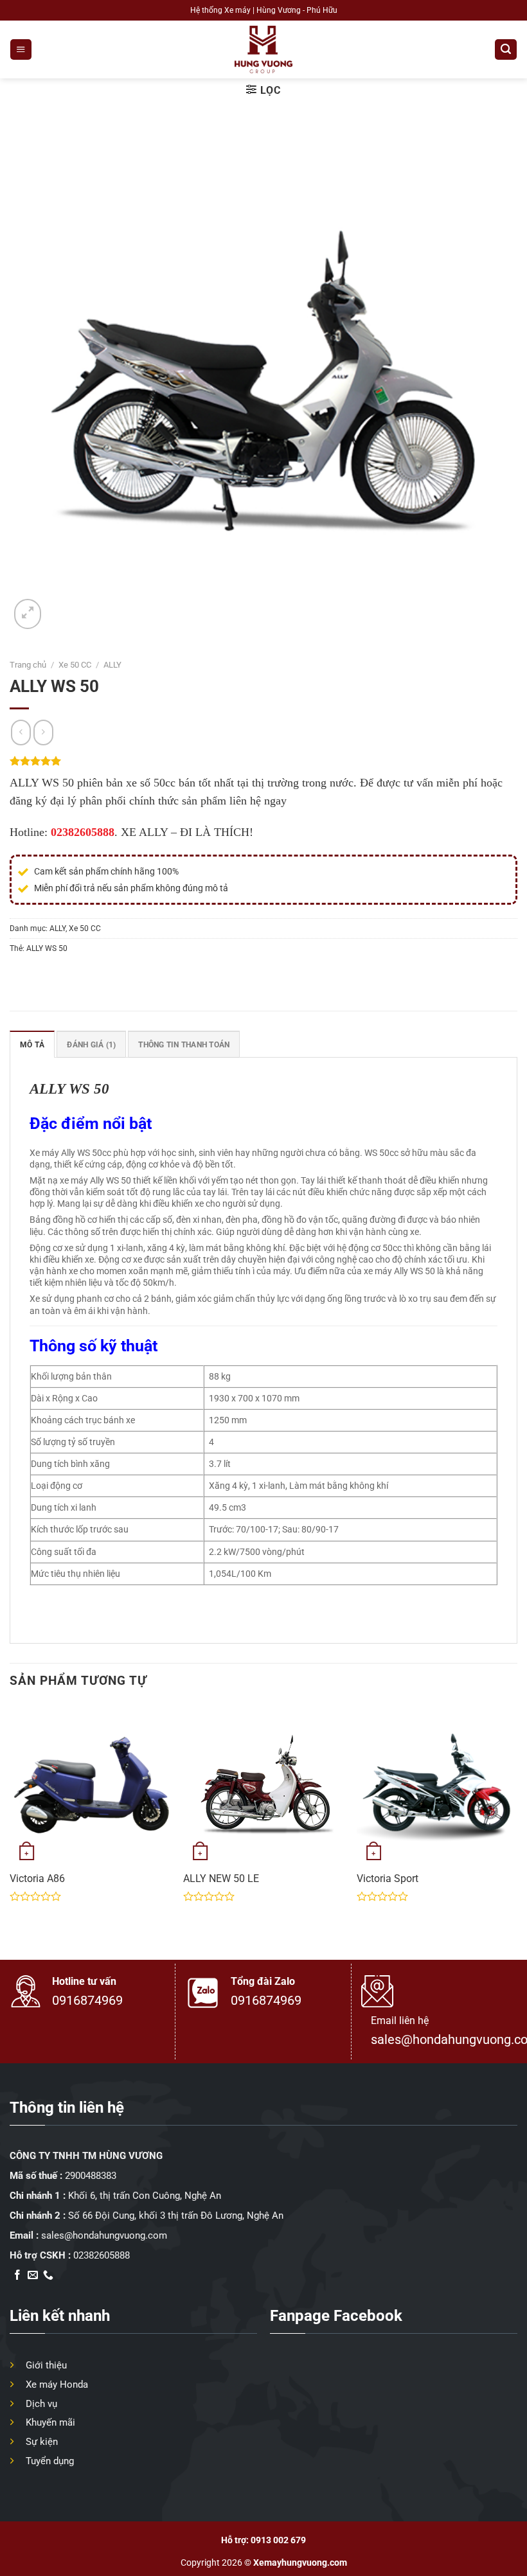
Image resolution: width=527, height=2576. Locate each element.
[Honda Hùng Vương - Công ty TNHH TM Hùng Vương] (263, 49)
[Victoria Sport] (437, 1784)
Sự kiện (42, 2442)
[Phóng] (28, 614)
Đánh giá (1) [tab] (91, 1044)
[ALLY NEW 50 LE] (263, 1784)
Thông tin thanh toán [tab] (184, 1044)
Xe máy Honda (57, 2385)
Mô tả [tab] (32, 1044)
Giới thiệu (46, 2365)
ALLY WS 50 (47, 948)
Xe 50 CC (75, 665)
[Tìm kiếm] (505, 49)
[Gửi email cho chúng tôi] (33, 2276)
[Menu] (21, 49)
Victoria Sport (388, 1879)
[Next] (517, 1821)
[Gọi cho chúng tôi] (48, 2276)
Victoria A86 (37, 1879)
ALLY (112, 665)
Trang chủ (28, 665)
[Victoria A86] (90, 1784)
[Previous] (10, 1821)
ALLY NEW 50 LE (221, 1879)
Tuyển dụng (50, 2461)
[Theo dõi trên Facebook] (17, 2276)
